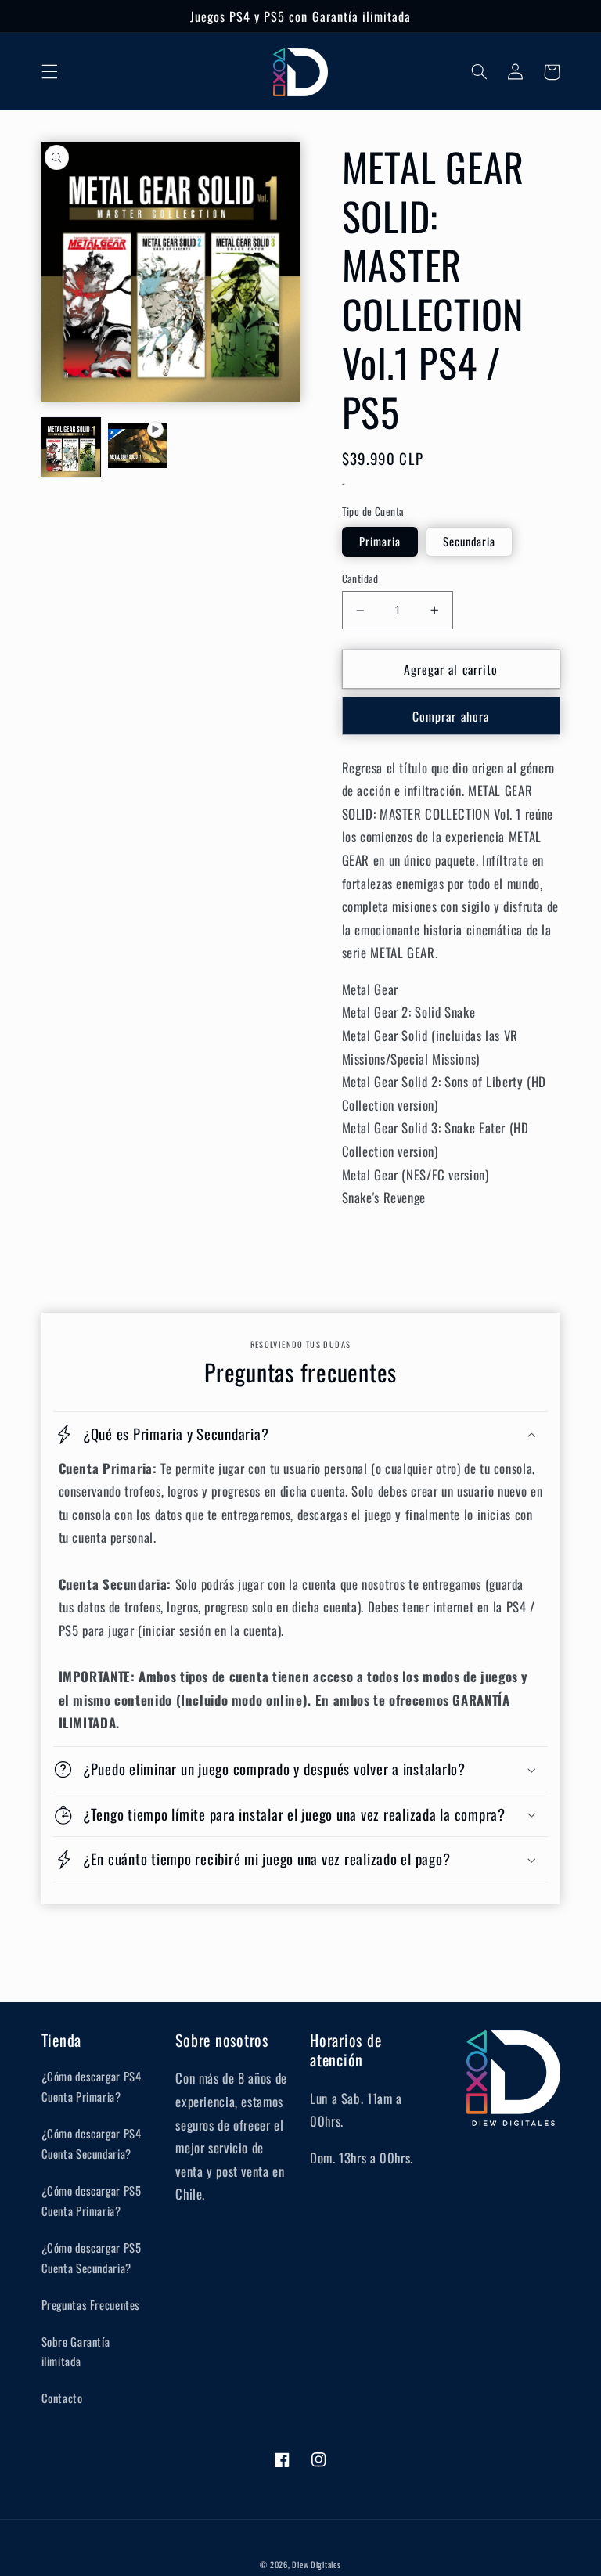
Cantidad (360, 578)
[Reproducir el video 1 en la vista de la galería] (137, 447)
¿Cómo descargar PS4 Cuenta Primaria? (92, 2086)
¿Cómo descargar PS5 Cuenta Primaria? (92, 2200)
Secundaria (470, 541)
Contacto (62, 2398)
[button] (49, 72)
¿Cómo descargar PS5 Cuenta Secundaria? (92, 2257)
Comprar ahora (451, 716)
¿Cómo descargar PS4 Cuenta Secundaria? (92, 2143)
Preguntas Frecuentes (91, 2304)
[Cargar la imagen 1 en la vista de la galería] (71, 447)
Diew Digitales (316, 2564)
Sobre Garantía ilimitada (76, 2351)
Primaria (380, 541)
